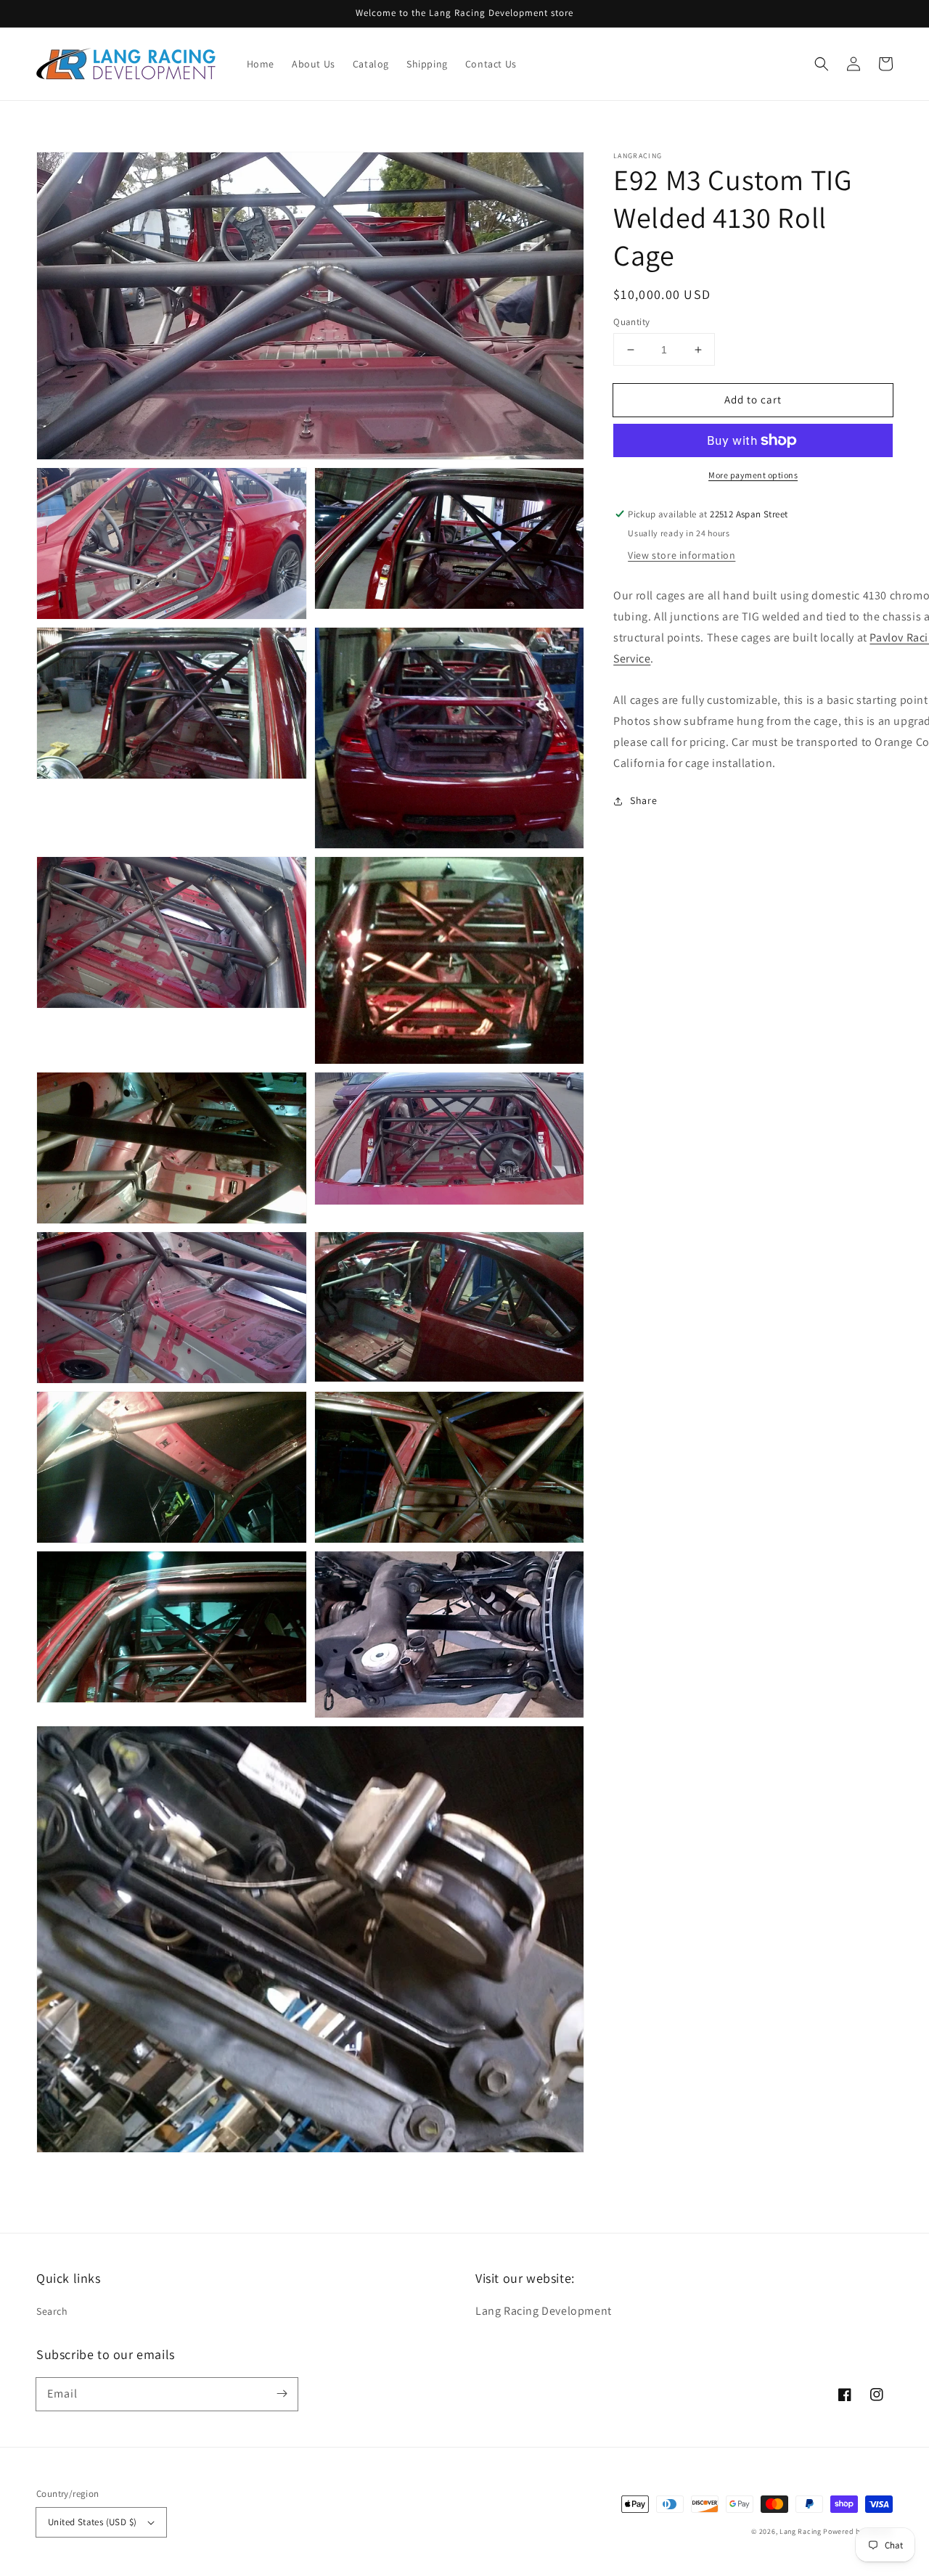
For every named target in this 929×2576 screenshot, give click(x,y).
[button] (822, 64)
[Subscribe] (282, 2394)
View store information (682, 555)
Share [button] (643, 800)
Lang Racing (801, 2531)
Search (52, 2311)
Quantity (631, 322)
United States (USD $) (92, 2522)
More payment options (753, 475)
